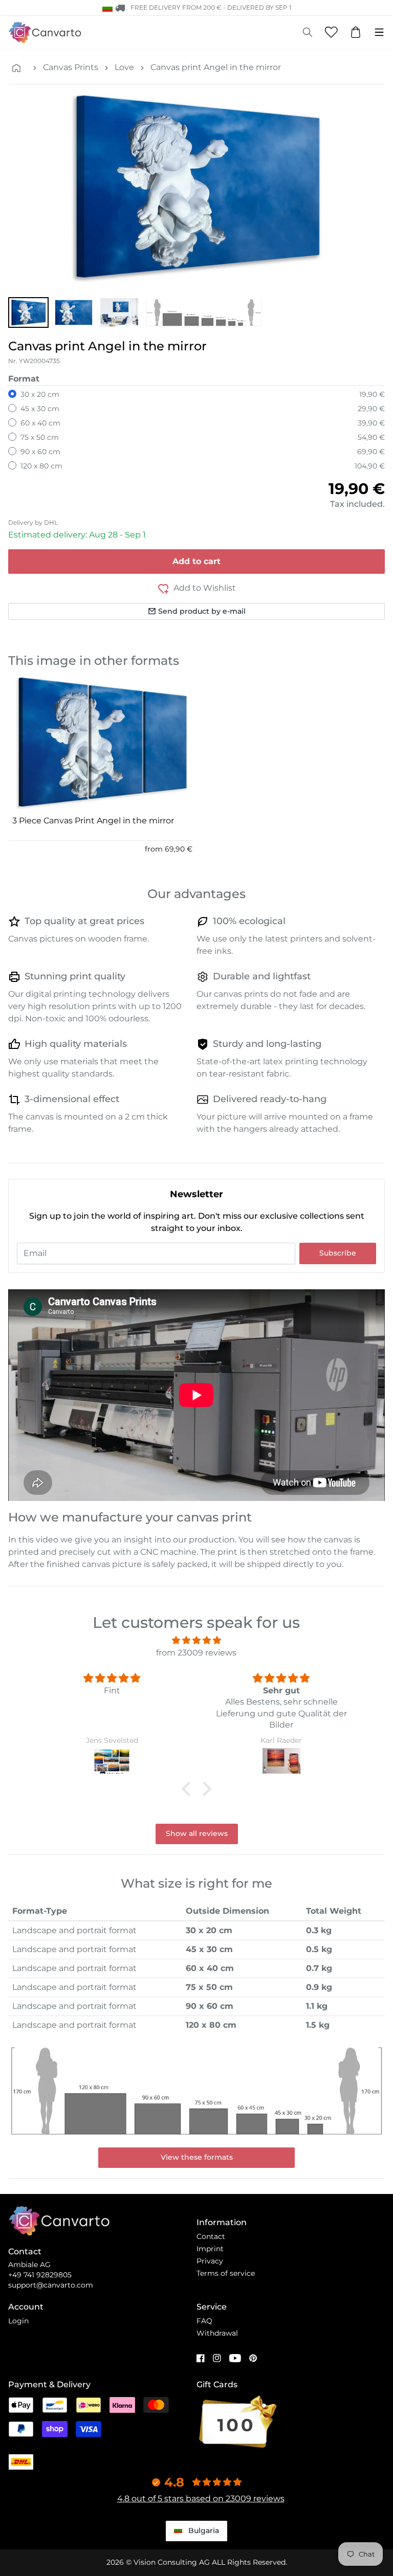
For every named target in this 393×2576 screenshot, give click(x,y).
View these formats (197, 2157)
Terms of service (226, 2273)
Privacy (210, 2261)
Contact (211, 2236)
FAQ (204, 2321)
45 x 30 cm (40, 409)
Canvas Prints (71, 67)
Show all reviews (197, 1833)
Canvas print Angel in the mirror (216, 67)
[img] (196, 1640)
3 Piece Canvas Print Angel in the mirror (93, 821)
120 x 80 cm (41, 466)
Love (124, 67)
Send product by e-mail (202, 611)
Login (18, 2321)
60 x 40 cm (40, 423)
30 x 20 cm (40, 394)
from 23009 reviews (196, 1653)
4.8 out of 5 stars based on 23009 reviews (201, 2499)
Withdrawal (217, 2333)
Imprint (210, 2249)
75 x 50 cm (40, 437)
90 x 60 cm (40, 452)
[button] (28, 312)
